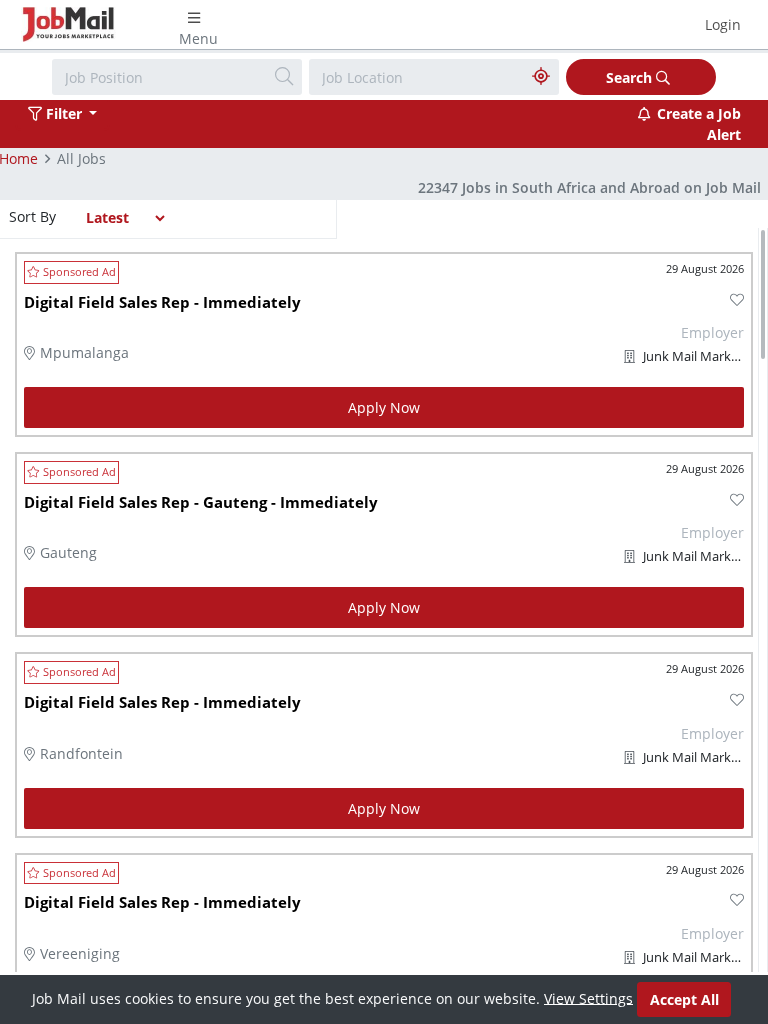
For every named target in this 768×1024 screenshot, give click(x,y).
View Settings (588, 997)
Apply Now (384, 407)
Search (631, 77)
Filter (64, 113)
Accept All (684, 999)
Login (723, 24)
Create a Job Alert (699, 124)
